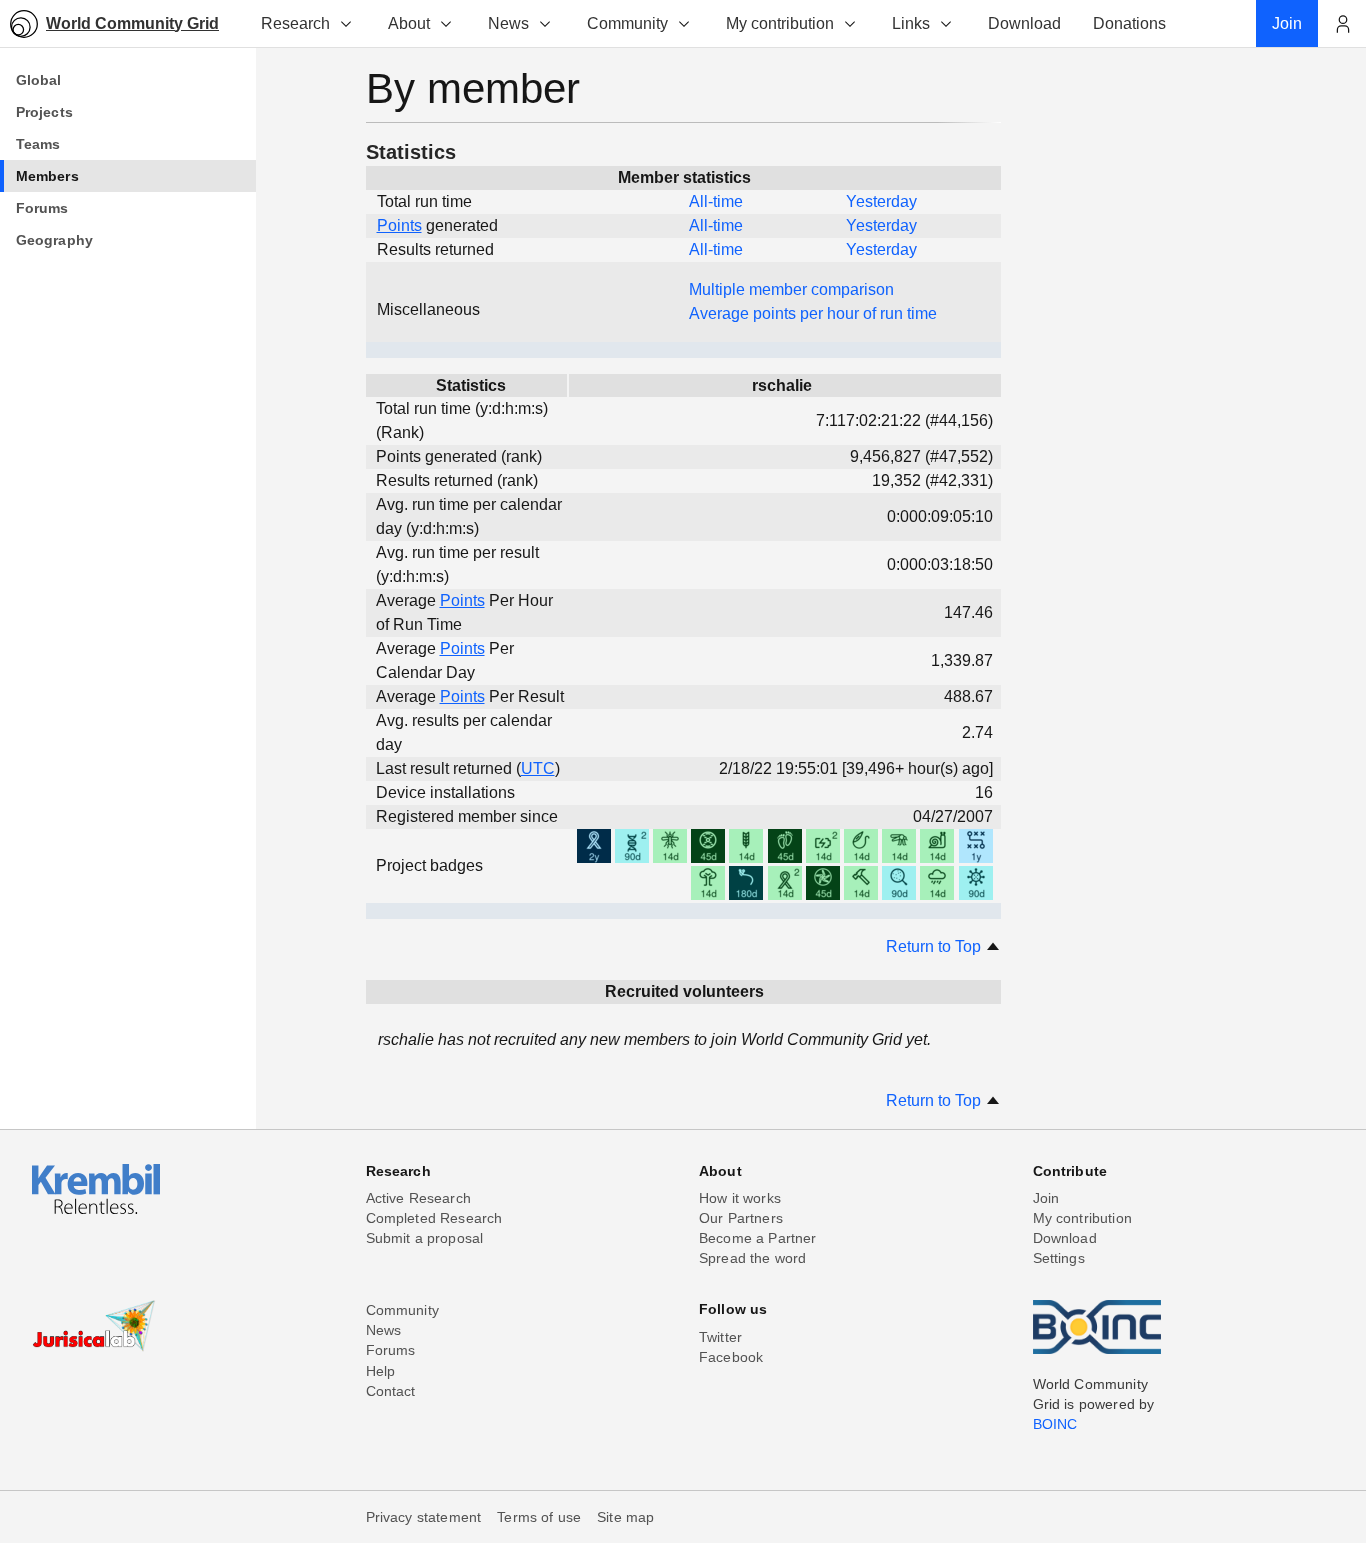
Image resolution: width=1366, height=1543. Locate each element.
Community (627, 23)
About (409, 23)
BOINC (1055, 1424)
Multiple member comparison (791, 289)
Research (295, 23)
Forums (391, 1350)
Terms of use (539, 1517)
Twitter (720, 1337)
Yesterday (881, 201)
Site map (625, 1517)
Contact (391, 1391)
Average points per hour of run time (813, 313)
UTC (538, 768)
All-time (716, 201)
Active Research (418, 1198)
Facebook (731, 1357)
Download (1065, 1238)
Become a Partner (758, 1238)
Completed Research (434, 1218)
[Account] (1342, 24)
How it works (740, 1198)
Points (399, 225)
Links (911, 23)
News (508, 23)
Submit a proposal (425, 1238)
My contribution (780, 23)
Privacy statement (424, 1517)
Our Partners (741, 1218)
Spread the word (752, 1258)
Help (381, 1371)
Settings (1059, 1258)
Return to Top (935, 946)
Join (1046, 1198)
